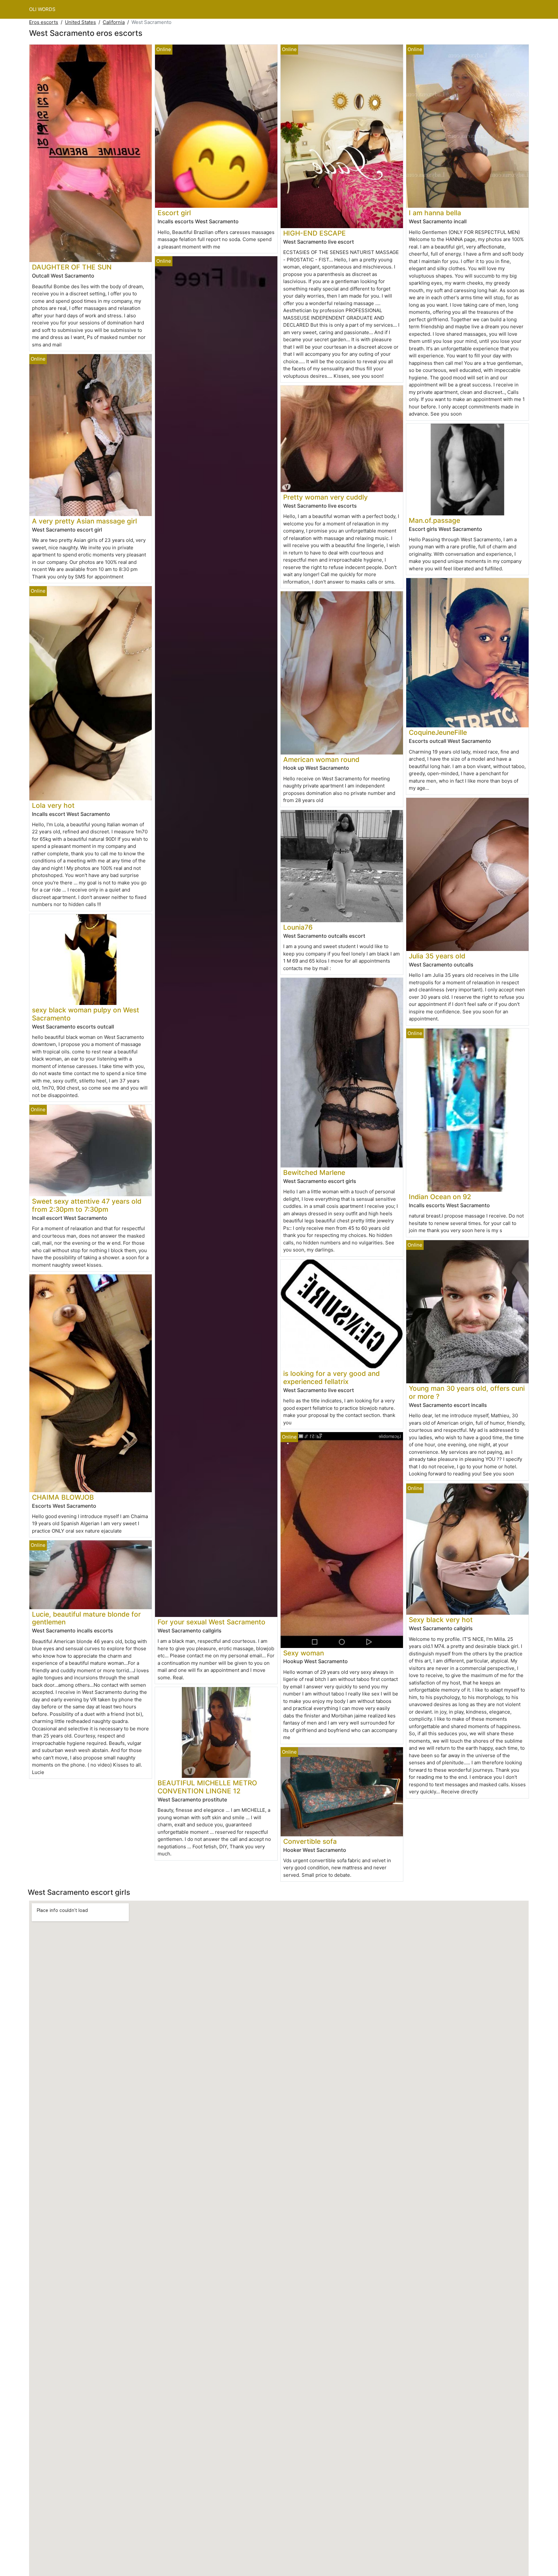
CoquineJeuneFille (438, 732)
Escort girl (174, 213)
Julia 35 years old (437, 956)
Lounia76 (298, 927)
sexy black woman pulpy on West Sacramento (86, 1014)
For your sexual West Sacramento (212, 1622)
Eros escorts (44, 22)
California (114, 22)
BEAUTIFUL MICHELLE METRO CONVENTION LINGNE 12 (207, 1787)
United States (80, 22)
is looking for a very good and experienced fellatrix (331, 1378)
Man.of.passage (434, 520)
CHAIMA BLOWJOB (63, 1497)
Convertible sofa (310, 1841)
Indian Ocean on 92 (440, 1197)
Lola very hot (53, 805)
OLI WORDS (42, 9)
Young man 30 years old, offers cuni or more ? (467, 1392)
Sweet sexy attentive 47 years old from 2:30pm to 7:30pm (87, 1205)
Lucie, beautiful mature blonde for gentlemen (86, 1618)
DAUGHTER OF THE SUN (72, 267)
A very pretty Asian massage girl (84, 521)
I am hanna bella (435, 213)
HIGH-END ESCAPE (315, 233)
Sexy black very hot (441, 1620)
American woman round (321, 760)
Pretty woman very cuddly (325, 497)
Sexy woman (304, 1653)
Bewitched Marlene (314, 1172)
